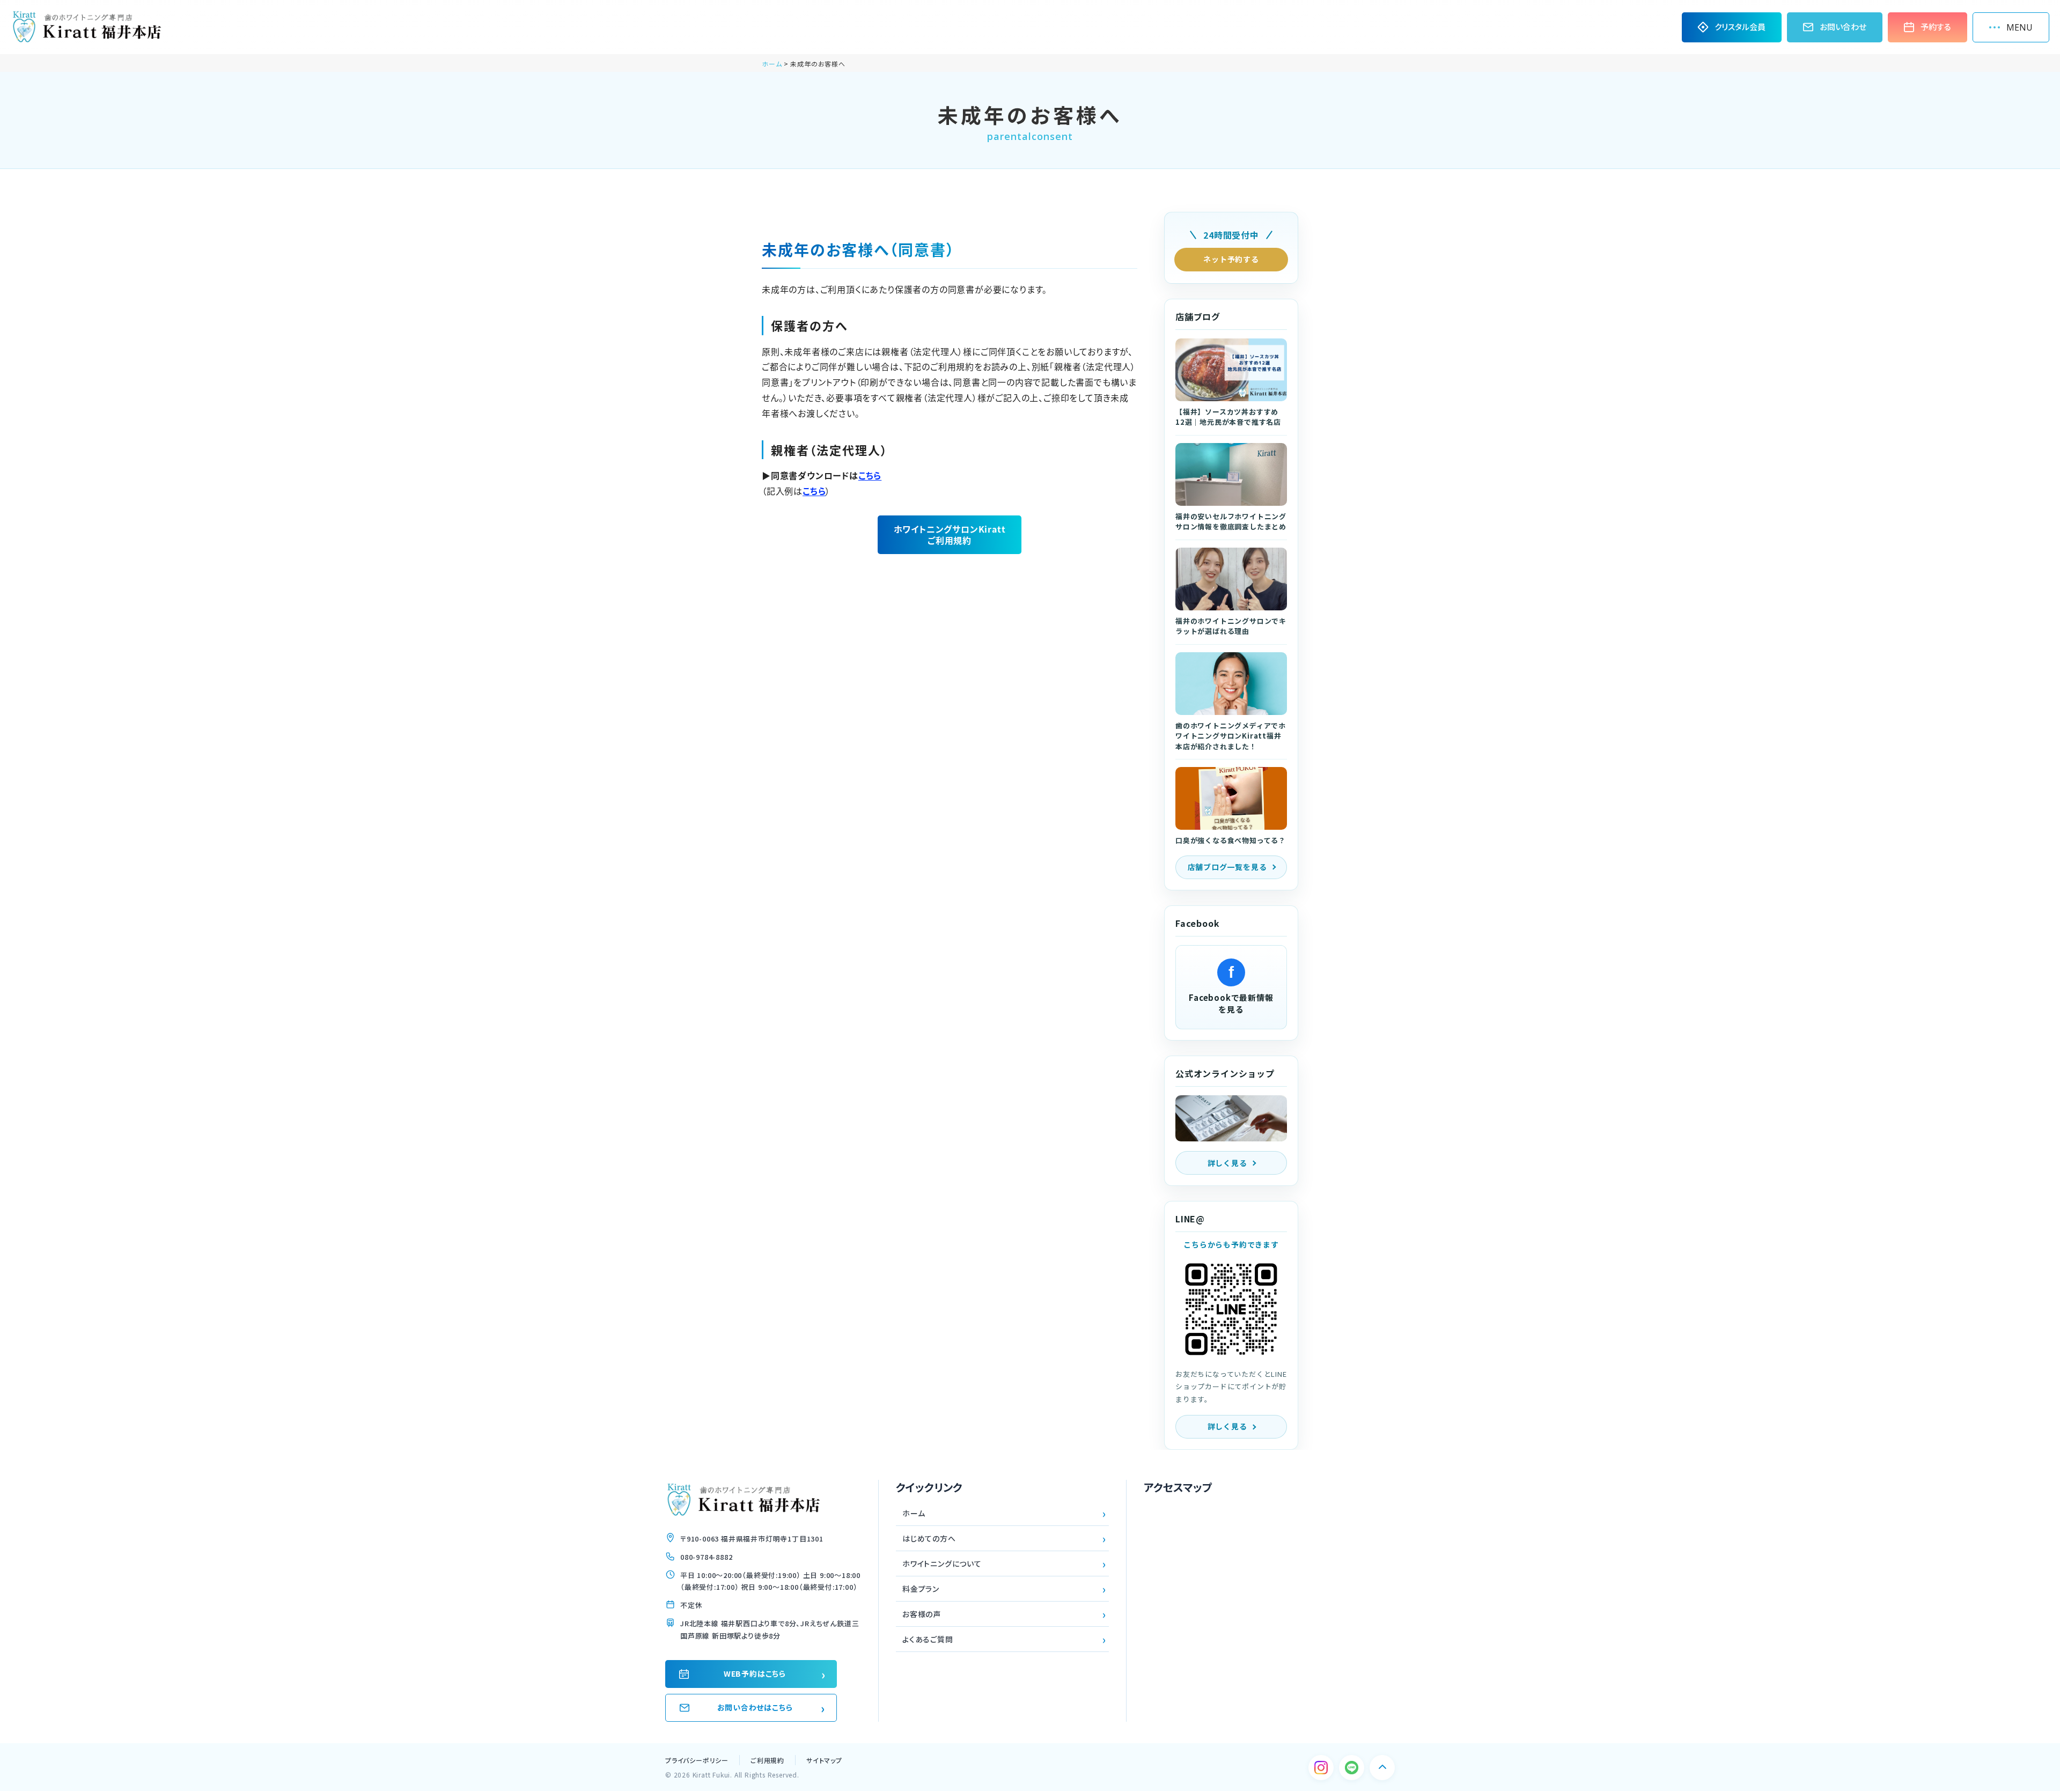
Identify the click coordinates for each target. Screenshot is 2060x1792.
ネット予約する (1231, 259)
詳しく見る (1227, 1163)
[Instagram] (1321, 1768)
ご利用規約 (767, 1760)
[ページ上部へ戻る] (1382, 1768)
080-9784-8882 (706, 1557)
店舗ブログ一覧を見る (1227, 867)
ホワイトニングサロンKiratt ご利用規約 (950, 534)
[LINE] (1352, 1768)
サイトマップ (824, 1760)
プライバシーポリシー (697, 1760)
